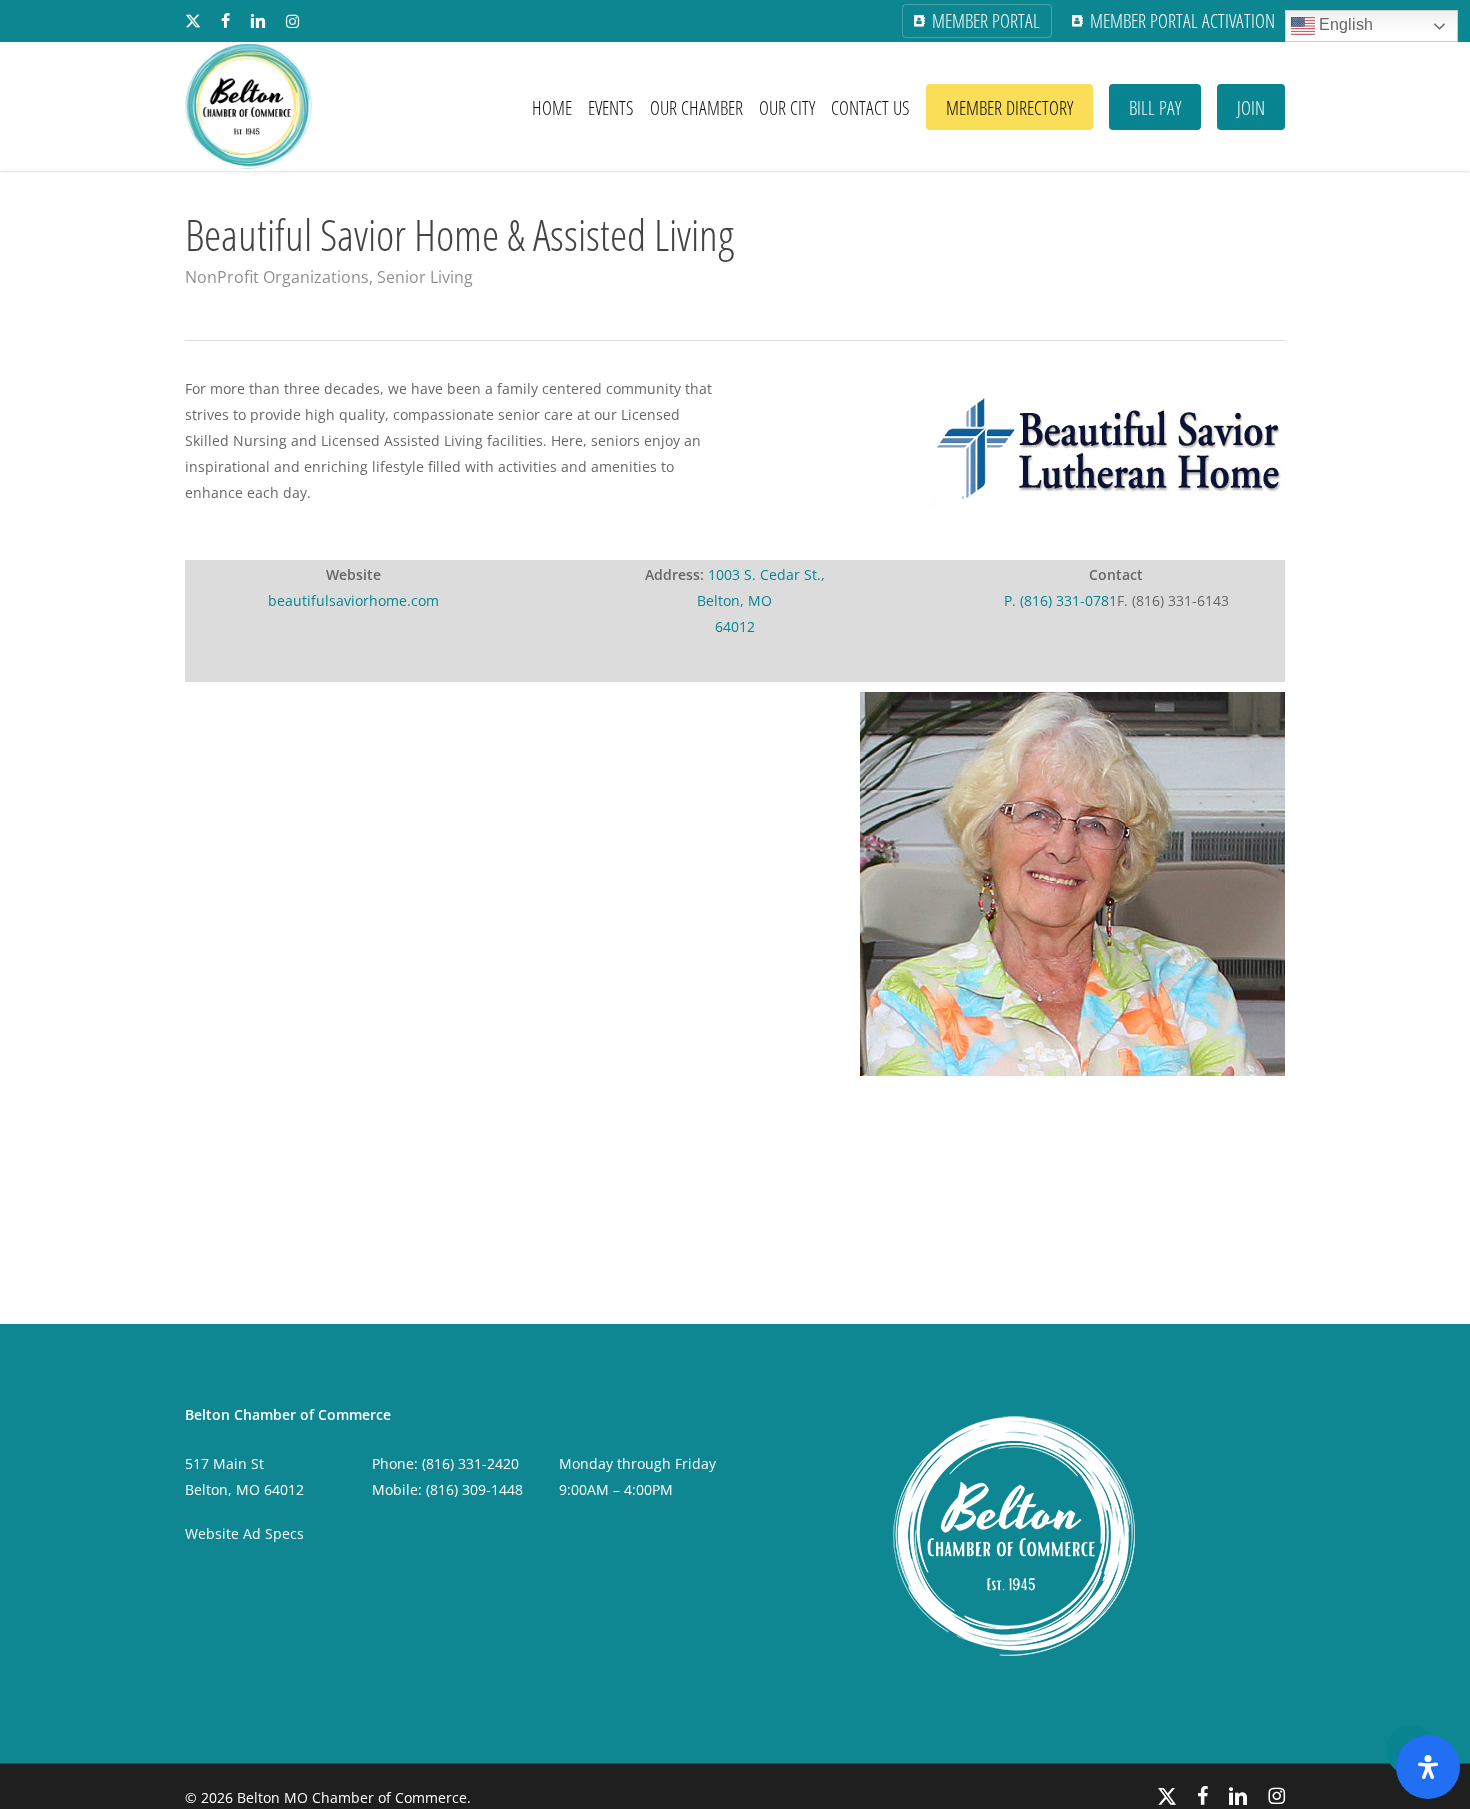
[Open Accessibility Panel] (1428, 1767)
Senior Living (425, 277)
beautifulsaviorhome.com (353, 600)
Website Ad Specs (244, 1533)
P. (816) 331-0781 (1060, 600)
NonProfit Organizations (277, 277)
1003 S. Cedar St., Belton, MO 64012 (761, 600)
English (1344, 24)
